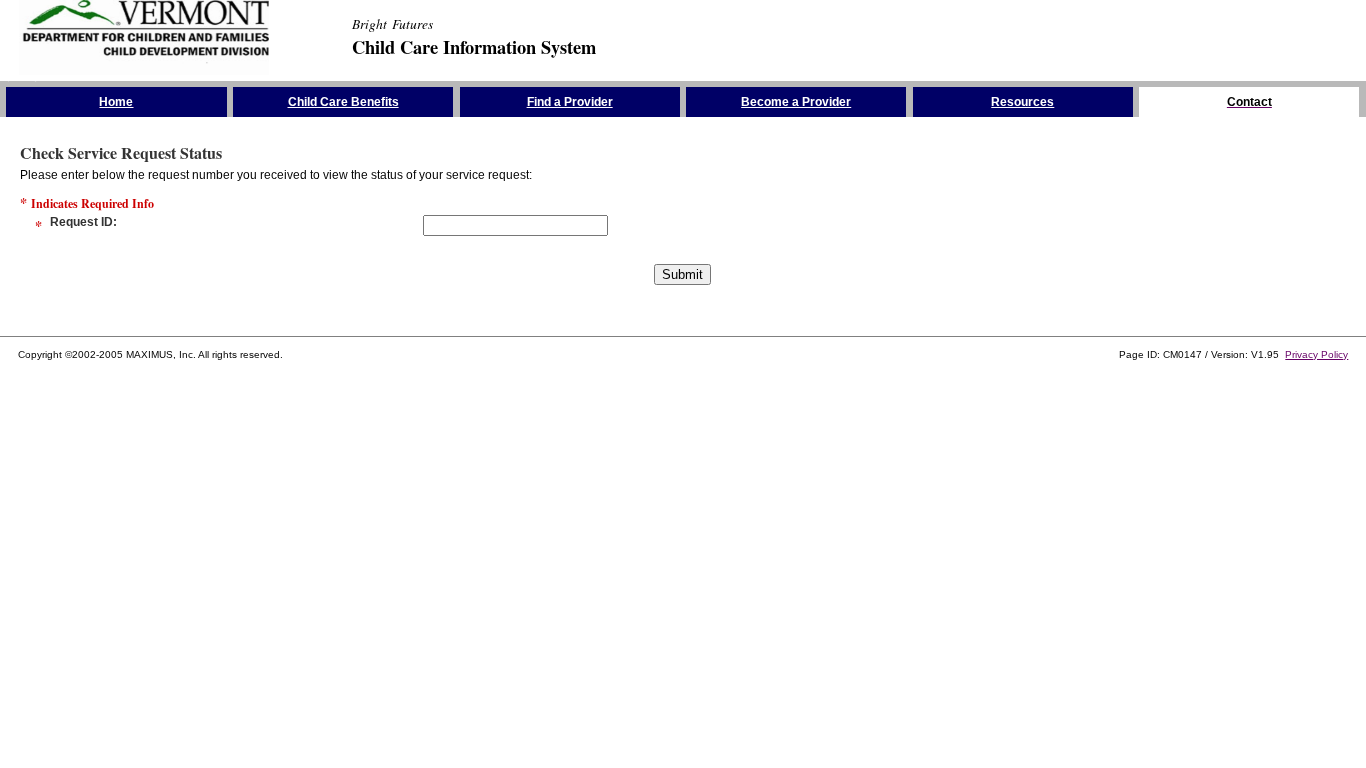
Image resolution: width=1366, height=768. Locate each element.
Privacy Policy (1316, 354)
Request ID (81, 222)
